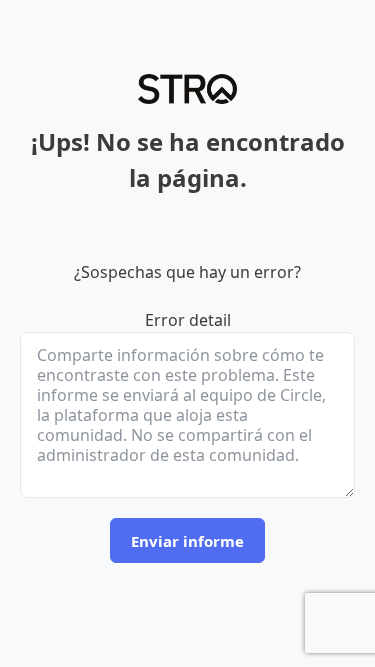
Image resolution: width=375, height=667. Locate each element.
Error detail (188, 320)
